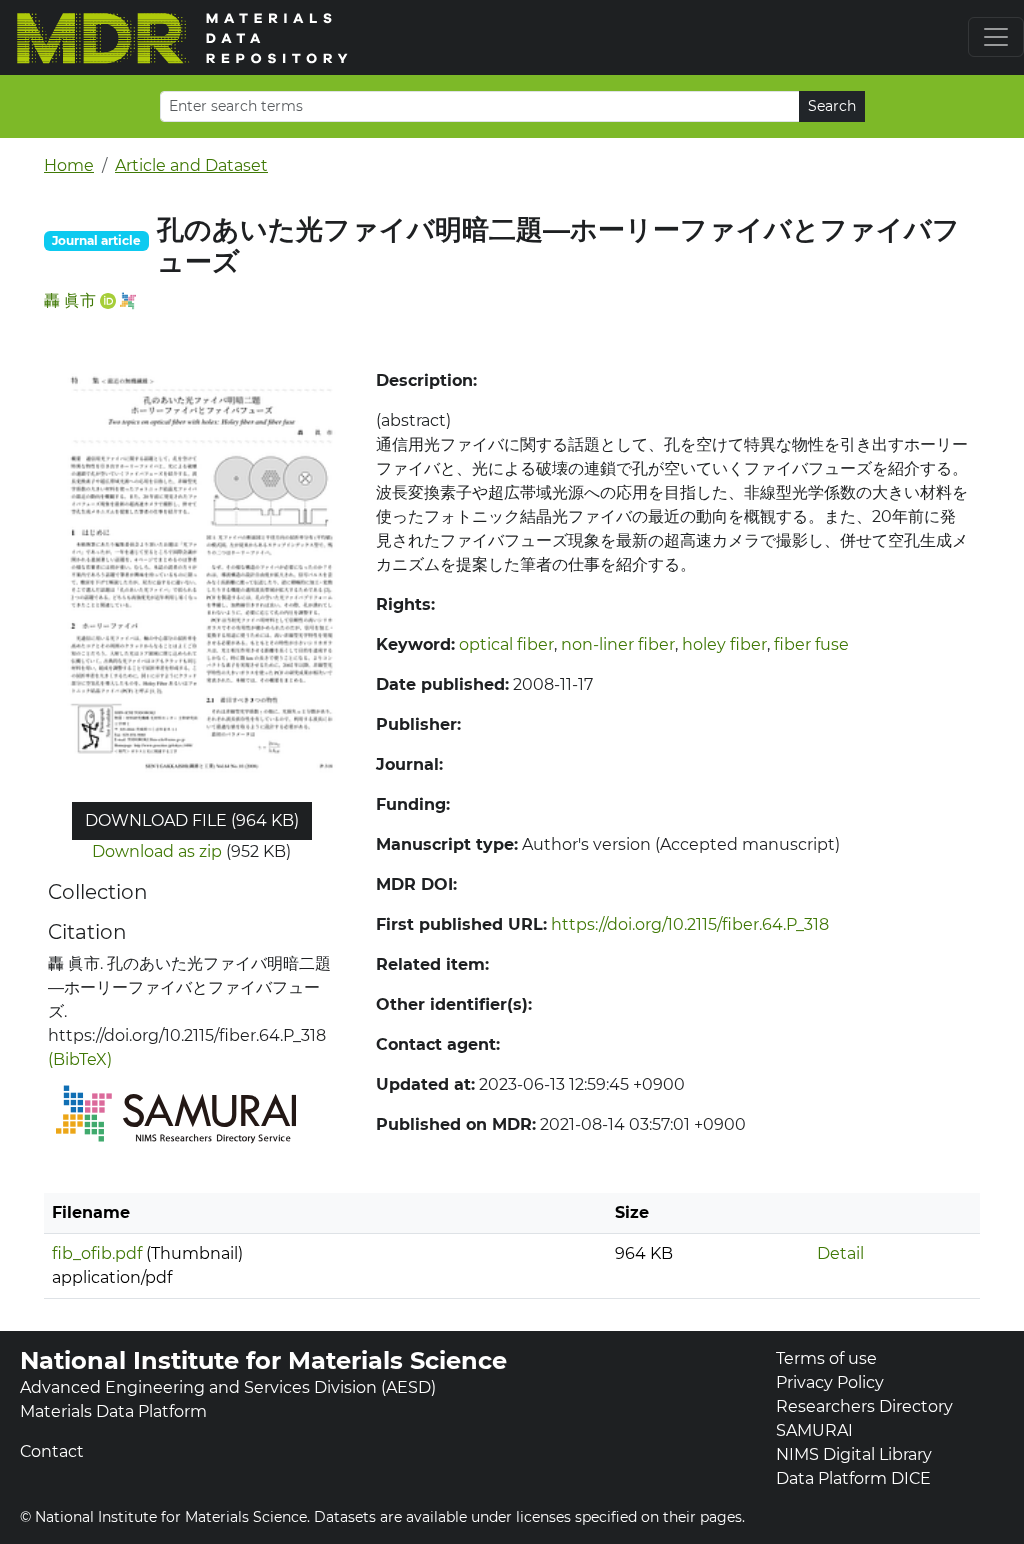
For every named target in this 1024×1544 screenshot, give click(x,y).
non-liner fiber (618, 644)
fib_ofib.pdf (97, 1253)
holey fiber (724, 644)
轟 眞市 (70, 300)
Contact (52, 1451)
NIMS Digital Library (854, 1454)
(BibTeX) (80, 1059)
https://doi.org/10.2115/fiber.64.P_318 (690, 924)
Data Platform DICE (853, 1478)
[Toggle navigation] (996, 37)
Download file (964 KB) (192, 820)
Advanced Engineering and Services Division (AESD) (228, 1387)
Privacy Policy (830, 1382)
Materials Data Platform (113, 1411)
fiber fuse (811, 644)
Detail (840, 1253)
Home (69, 165)
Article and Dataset (191, 165)
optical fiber (506, 644)
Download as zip (157, 851)
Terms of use (826, 1358)
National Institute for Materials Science (263, 1360)
